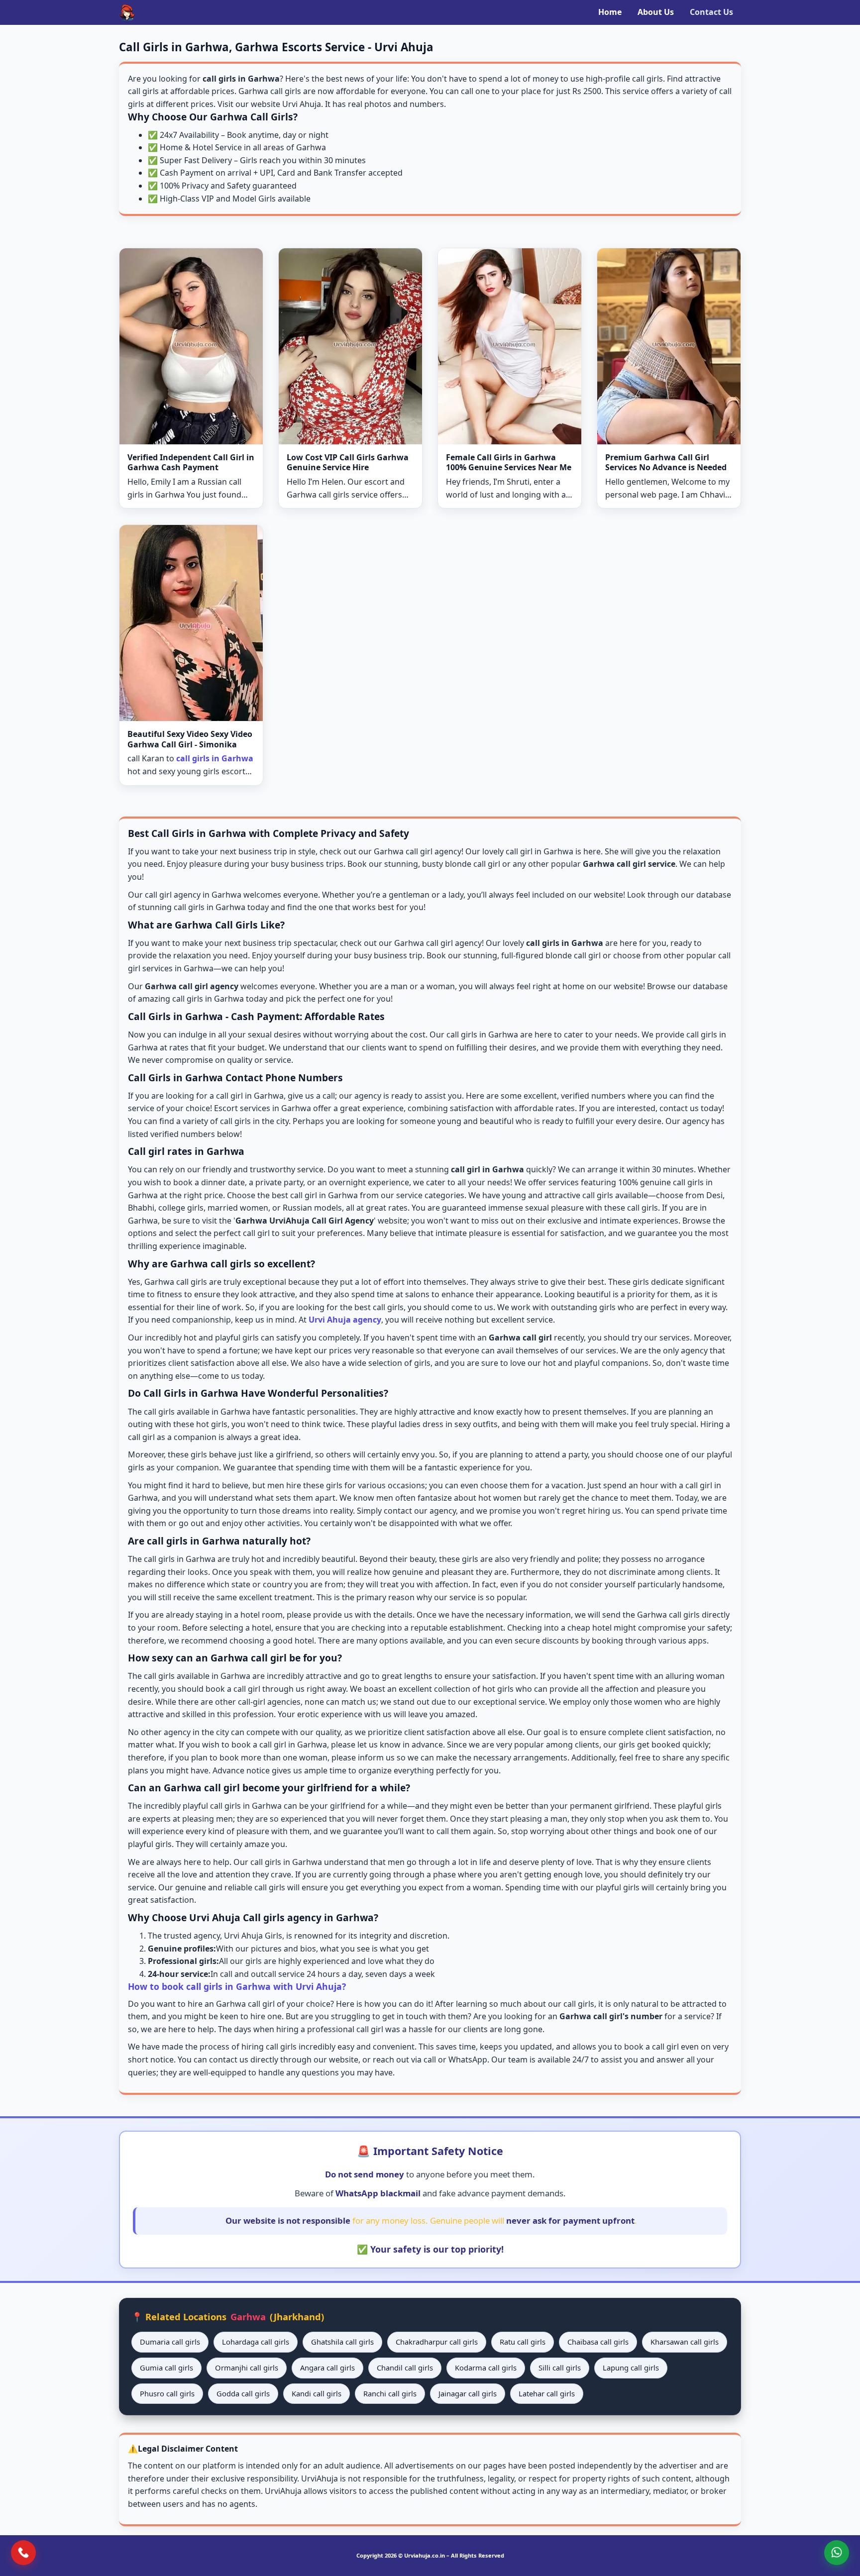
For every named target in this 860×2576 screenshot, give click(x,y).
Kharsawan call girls (685, 2342)
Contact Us (711, 12)
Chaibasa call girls (598, 2342)
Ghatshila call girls (342, 2342)
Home (610, 12)
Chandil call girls (405, 2368)
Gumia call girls (166, 2368)
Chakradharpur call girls (437, 2342)
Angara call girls (327, 2368)
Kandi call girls (317, 2393)
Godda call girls (243, 2393)
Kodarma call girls (486, 2368)
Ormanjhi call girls (247, 2368)
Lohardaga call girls (256, 2342)
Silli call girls (560, 2368)
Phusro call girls (167, 2393)
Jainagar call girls (468, 2393)
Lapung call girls (631, 2368)
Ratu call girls (523, 2342)
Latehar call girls (547, 2393)
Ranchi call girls (390, 2393)
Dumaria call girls (170, 2342)
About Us (656, 12)
